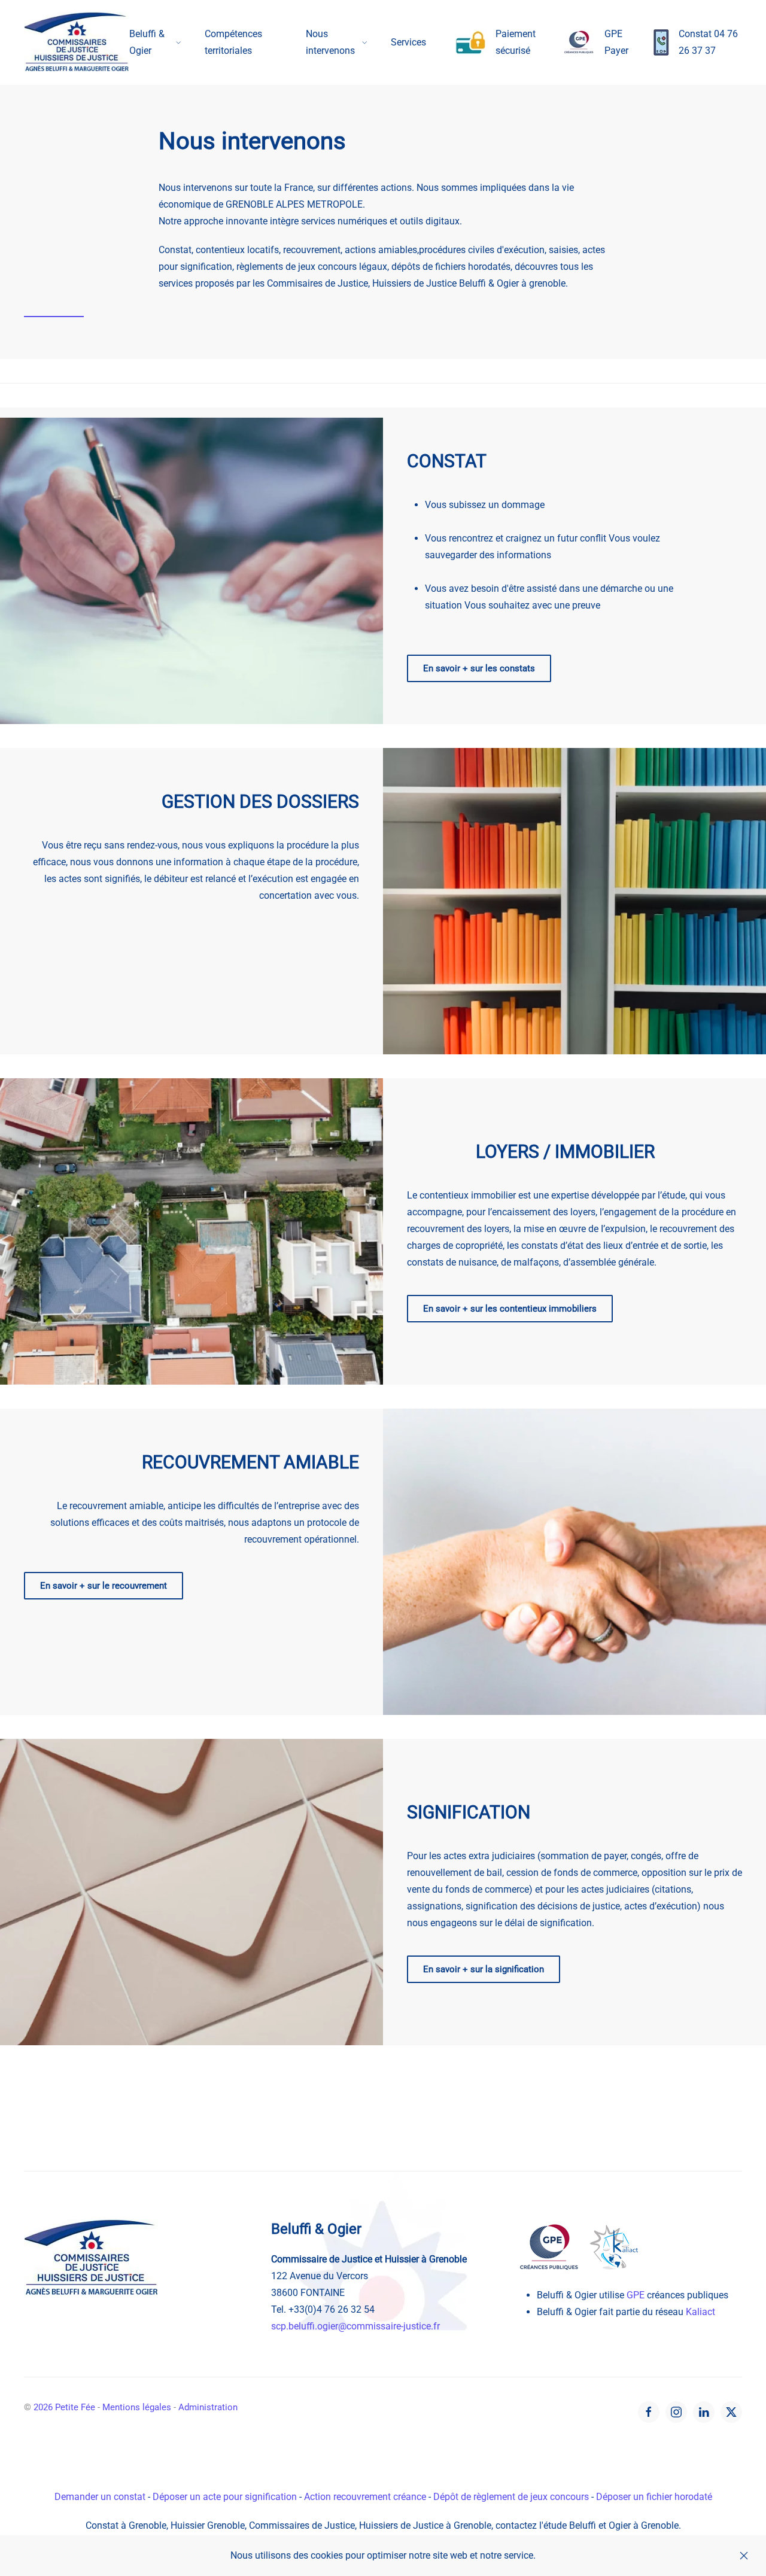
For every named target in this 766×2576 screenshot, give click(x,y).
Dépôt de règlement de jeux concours (511, 2497)
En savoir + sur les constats (479, 668)
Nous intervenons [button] (330, 42)
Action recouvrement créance (365, 2497)
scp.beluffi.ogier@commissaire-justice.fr (355, 2326)
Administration (208, 2407)
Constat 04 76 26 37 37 (708, 42)
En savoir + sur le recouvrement (104, 1586)
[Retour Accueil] (77, 42)
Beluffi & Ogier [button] (147, 42)
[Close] (744, 2556)
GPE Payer (616, 42)
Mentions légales (137, 2407)
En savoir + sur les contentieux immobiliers (510, 1309)
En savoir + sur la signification (484, 1969)
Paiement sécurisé (516, 42)
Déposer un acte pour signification (225, 2497)
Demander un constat (100, 2497)
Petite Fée (64, 2407)
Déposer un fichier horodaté (654, 2497)
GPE (636, 2295)
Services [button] (408, 42)
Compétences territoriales (233, 42)
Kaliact (700, 2312)
